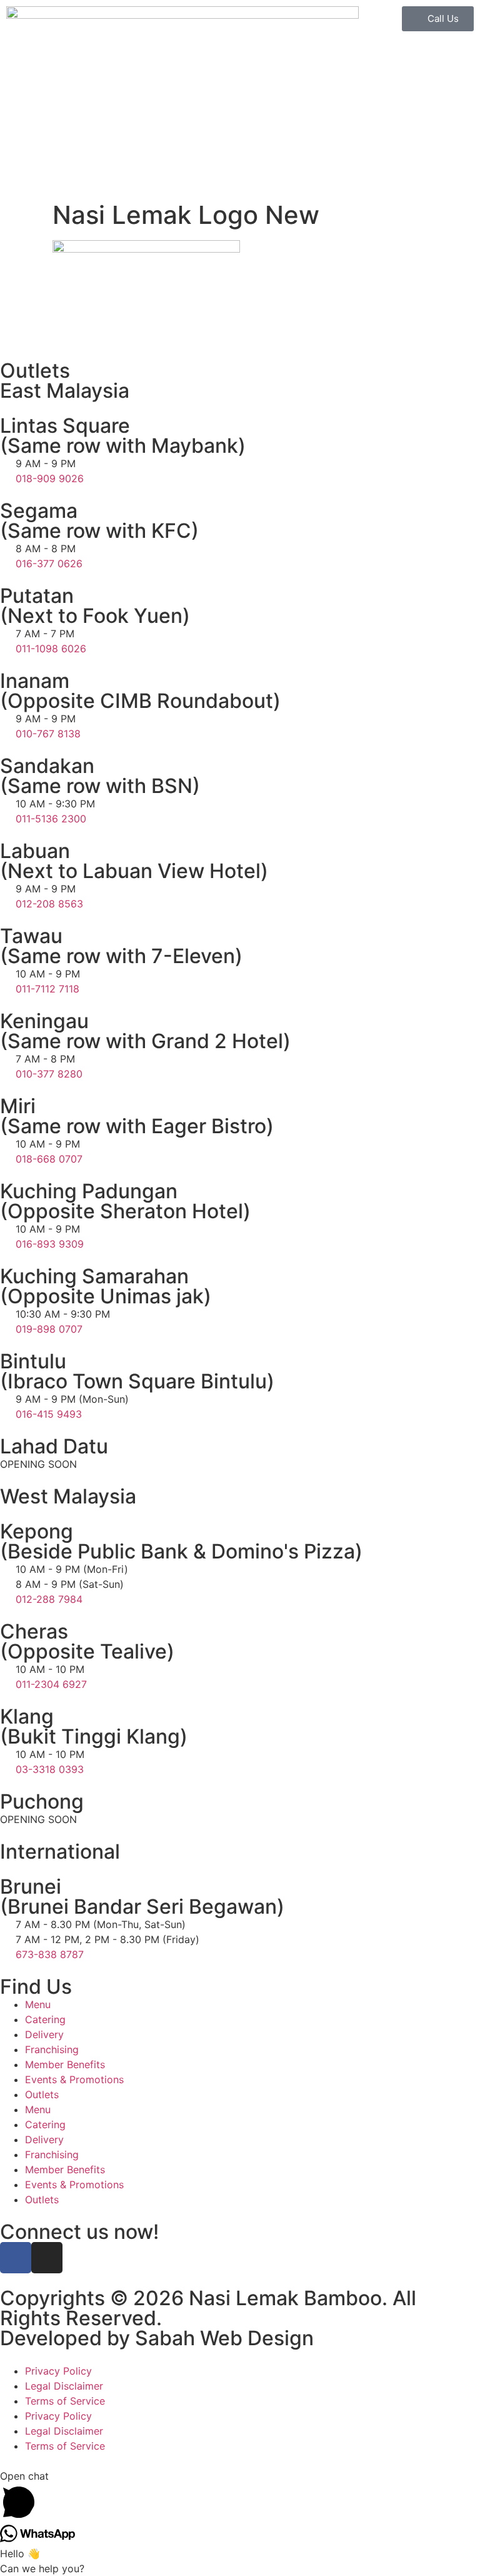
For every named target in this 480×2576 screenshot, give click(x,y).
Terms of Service (65, 2401)
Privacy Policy (58, 2371)
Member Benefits (65, 2064)
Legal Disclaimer (64, 2386)
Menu (38, 2004)
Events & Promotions (74, 2079)
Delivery (44, 2034)
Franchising (52, 2049)
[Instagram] (47, 2258)
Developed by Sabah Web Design (157, 2338)
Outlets (42, 2094)
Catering (45, 2019)
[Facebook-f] (16, 2258)
